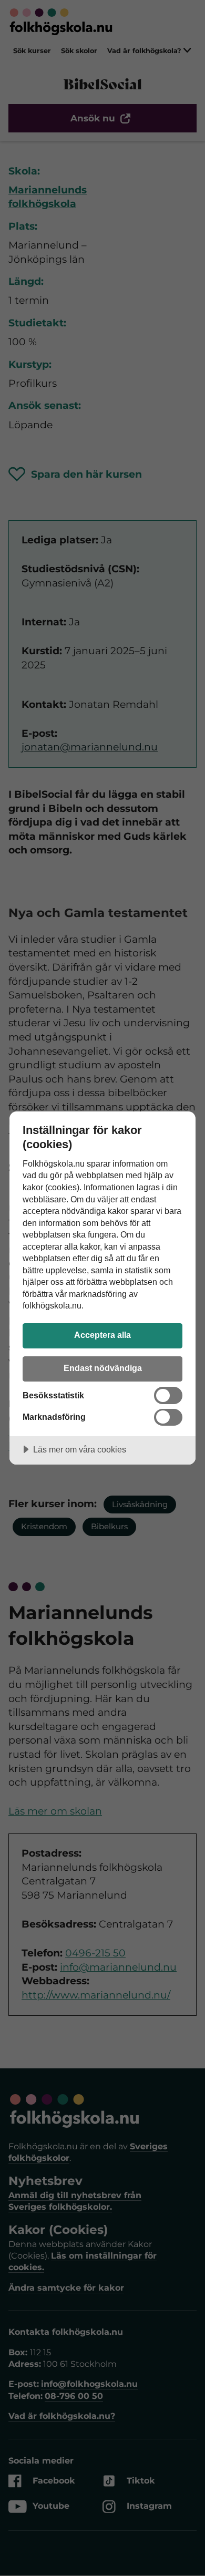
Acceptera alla (102, 1335)
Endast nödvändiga (103, 1368)
